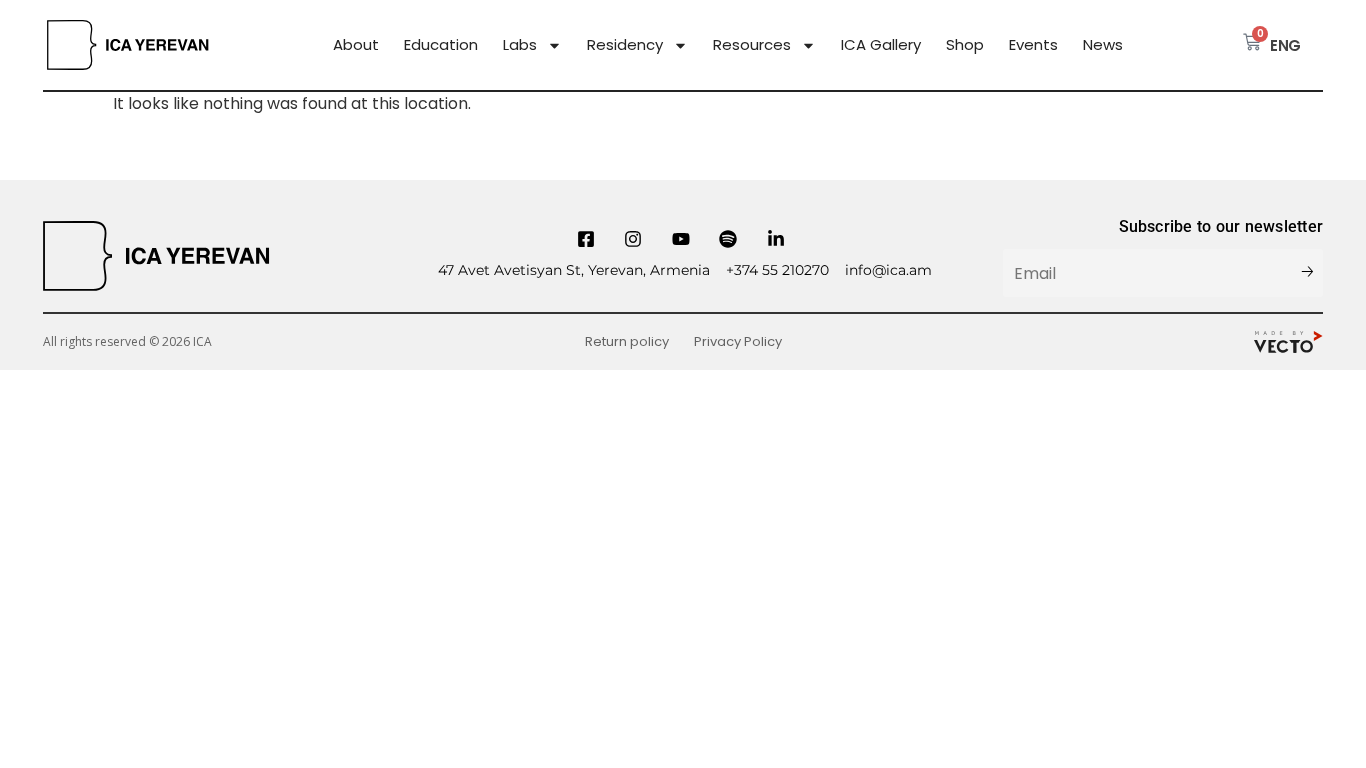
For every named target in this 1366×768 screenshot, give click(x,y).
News (1103, 45)
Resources (752, 45)
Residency (625, 45)
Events (1033, 45)
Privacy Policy (738, 341)
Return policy (627, 341)
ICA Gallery (881, 45)
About (356, 45)
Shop (965, 45)
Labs (520, 45)
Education (441, 45)
